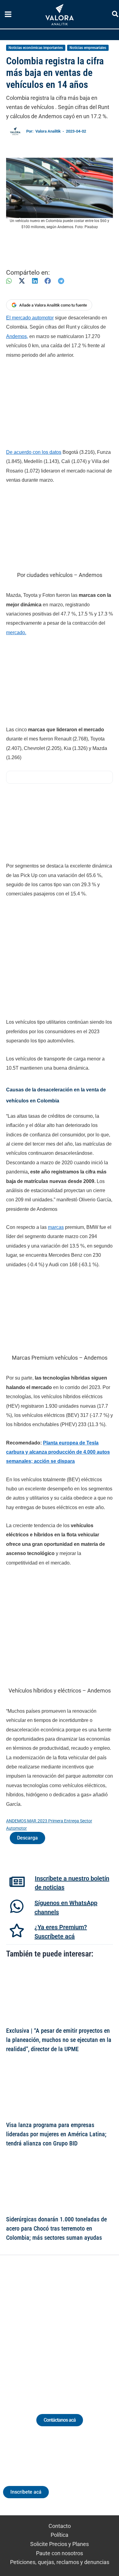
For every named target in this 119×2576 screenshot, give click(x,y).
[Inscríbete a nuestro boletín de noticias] (17, 1882)
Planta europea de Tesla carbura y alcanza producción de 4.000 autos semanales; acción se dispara (58, 1452)
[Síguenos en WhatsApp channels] (17, 1906)
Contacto (60, 2526)
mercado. (16, 633)
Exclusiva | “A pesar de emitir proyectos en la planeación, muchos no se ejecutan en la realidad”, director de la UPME (59, 2040)
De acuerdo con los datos (34, 452)
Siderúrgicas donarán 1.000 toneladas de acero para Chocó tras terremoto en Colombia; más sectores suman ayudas (56, 2228)
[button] (115, 15)
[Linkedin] (43, 2327)
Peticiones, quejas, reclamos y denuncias (60, 2562)
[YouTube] (76, 2327)
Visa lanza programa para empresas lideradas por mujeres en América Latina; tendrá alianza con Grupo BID (56, 2134)
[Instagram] (54, 2327)
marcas (56, 1227)
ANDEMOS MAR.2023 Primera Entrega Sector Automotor (49, 1825)
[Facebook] (48, 281)
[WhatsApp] (9, 281)
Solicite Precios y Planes (60, 2544)
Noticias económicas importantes (36, 48)
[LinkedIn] (35, 281)
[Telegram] (61, 281)
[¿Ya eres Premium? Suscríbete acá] (17, 1930)
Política (60, 2535)
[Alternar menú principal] (8, 14)
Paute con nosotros (60, 2553)
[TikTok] (65, 2327)
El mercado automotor (30, 318)
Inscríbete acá (26, 2492)
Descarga (27, 1838)
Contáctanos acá (60, 2420)
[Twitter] (31, 2327)
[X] (22, 281)
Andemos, (17, 336)
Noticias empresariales (88, 48)
